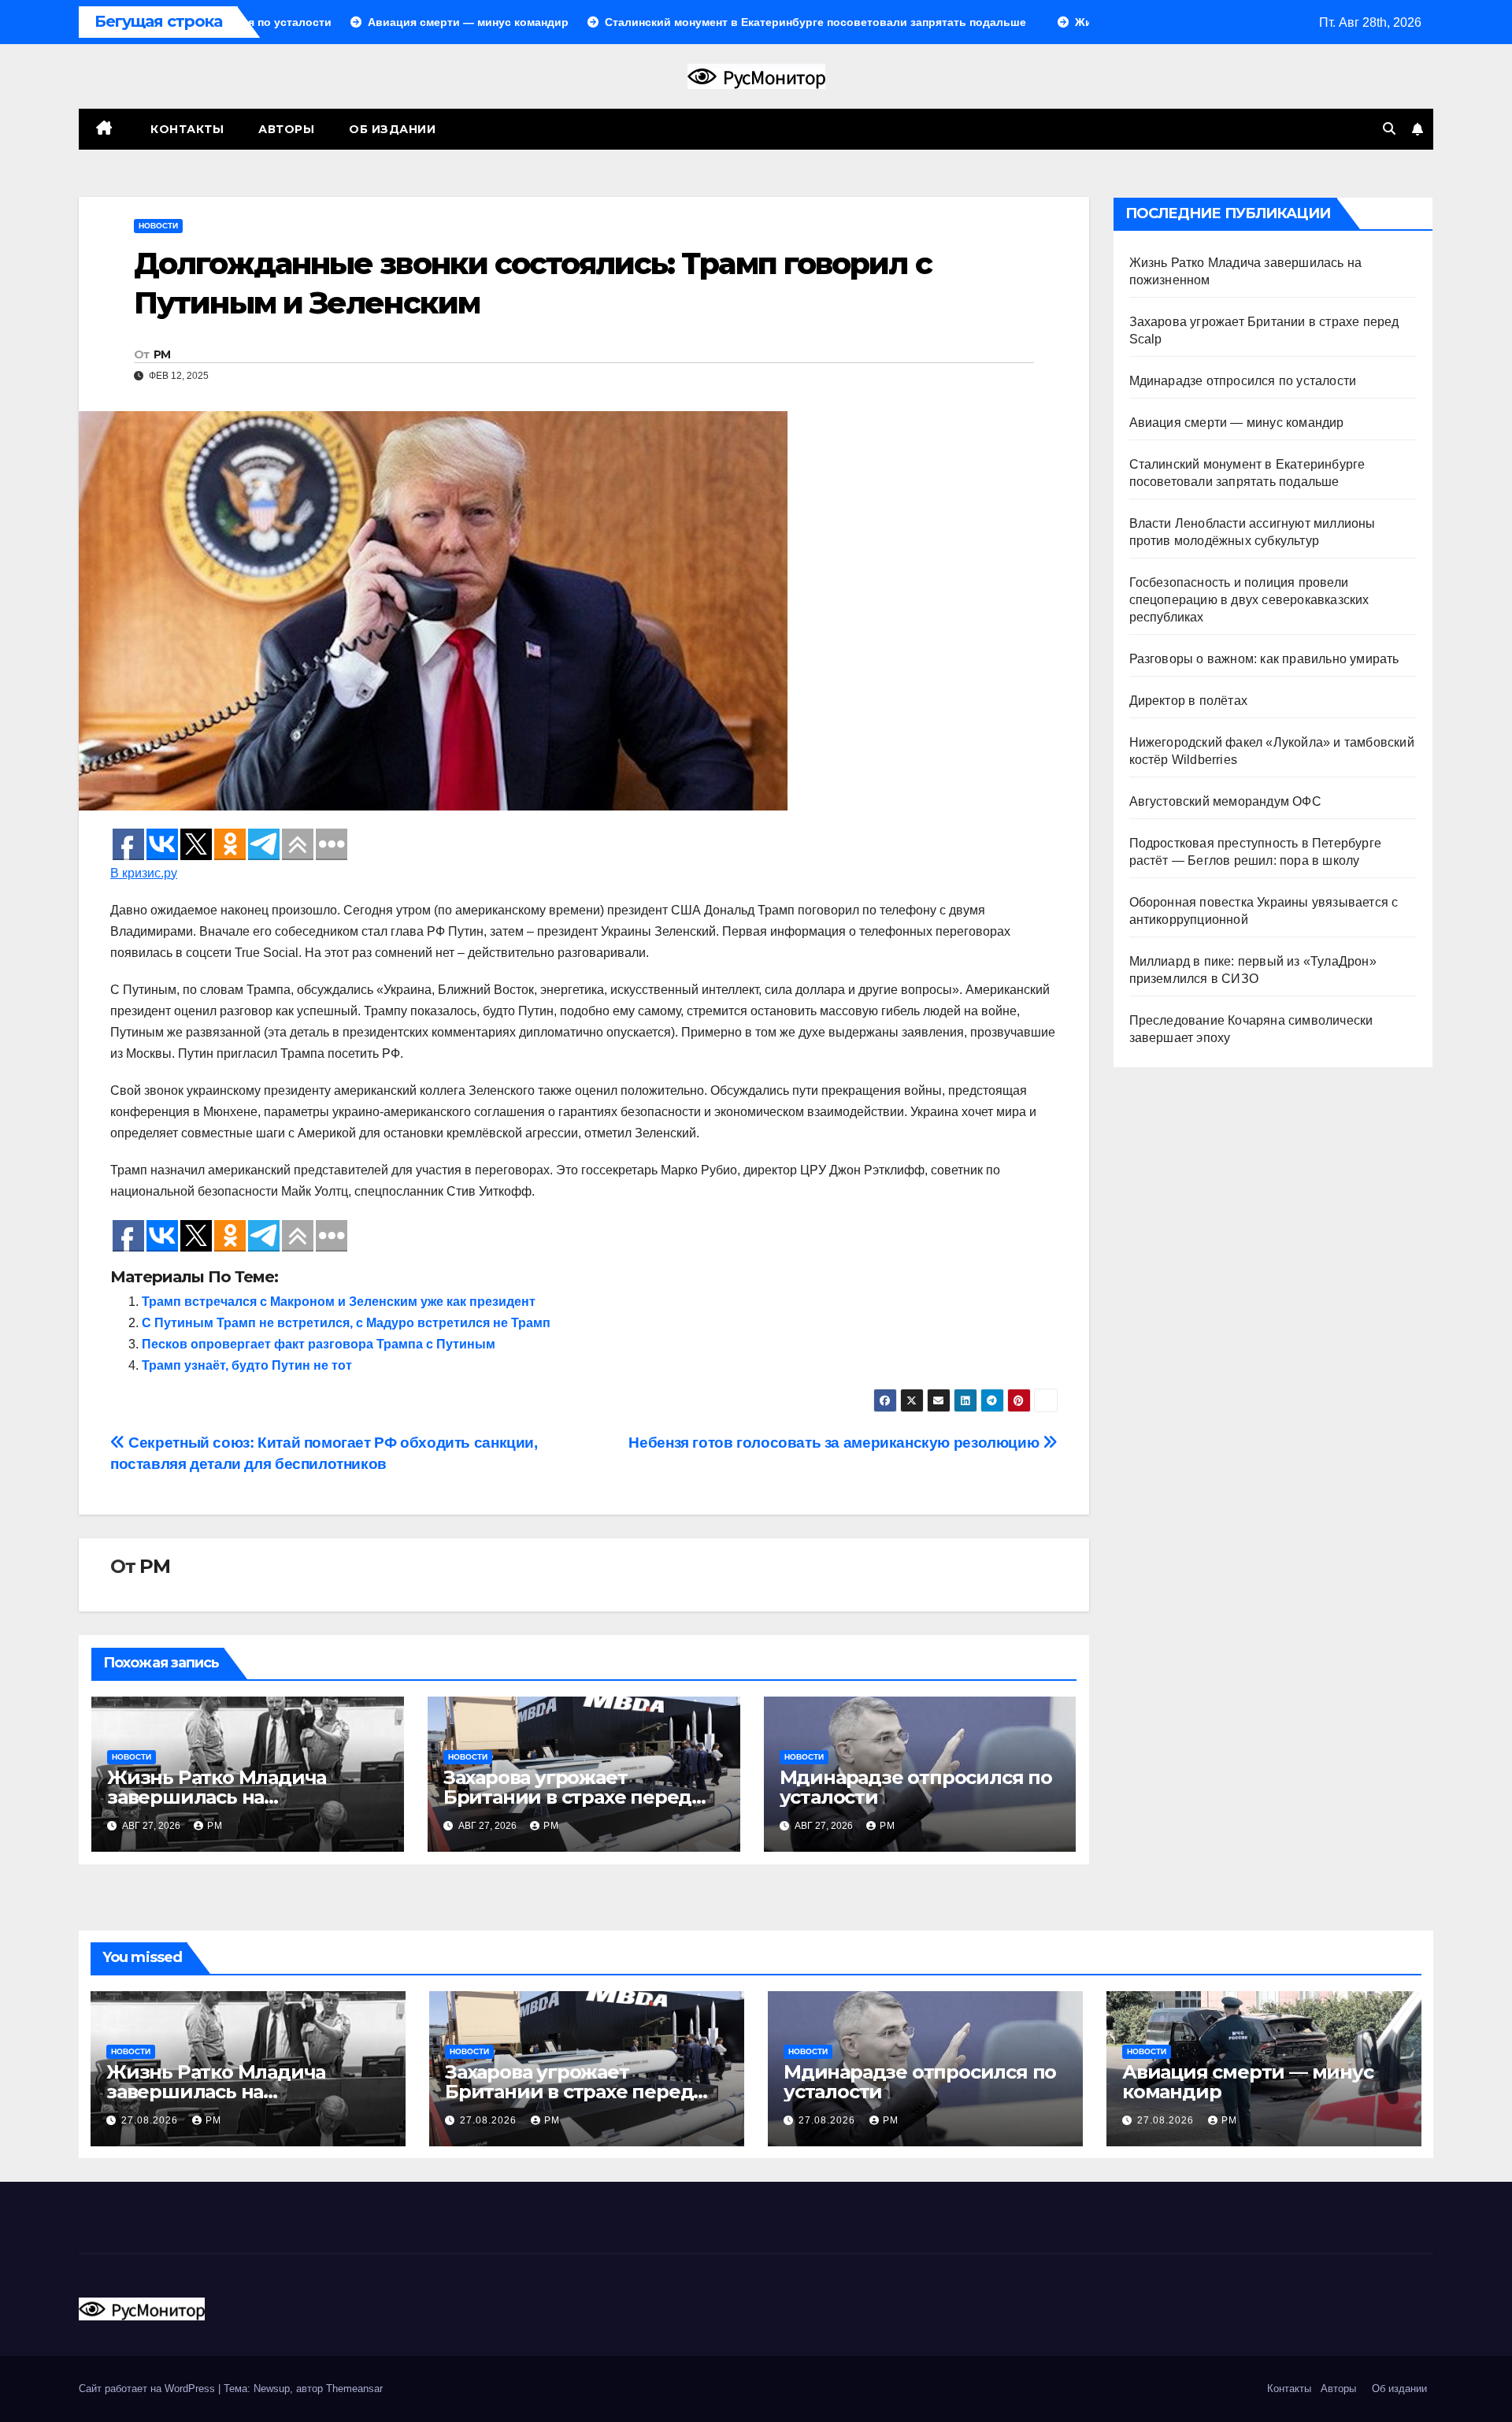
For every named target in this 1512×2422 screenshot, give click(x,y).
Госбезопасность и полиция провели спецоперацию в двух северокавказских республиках (1249, 600)
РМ (162, 354)
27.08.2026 (151, 2120)
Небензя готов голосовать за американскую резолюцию (835, 1443)
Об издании (392, 129)
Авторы (286, 129)
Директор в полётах (1189, 701)
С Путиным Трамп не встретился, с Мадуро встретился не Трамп (346, 1323)
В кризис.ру (144, 873)
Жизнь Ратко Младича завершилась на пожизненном (217, 1797)
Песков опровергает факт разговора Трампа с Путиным (319, 1344)
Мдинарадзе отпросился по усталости (916, 1787)
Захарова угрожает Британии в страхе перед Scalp (567, 1797)
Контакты (186, 129)
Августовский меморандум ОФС (1225, 801)
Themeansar (354, 2389)
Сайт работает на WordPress (148, 2389)
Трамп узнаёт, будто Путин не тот (247, 1365)
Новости (158, 226)
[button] (1389, 129)
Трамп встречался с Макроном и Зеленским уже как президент (339, 1302)
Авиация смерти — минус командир (1237, 423)
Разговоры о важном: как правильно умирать (1264, 659)
